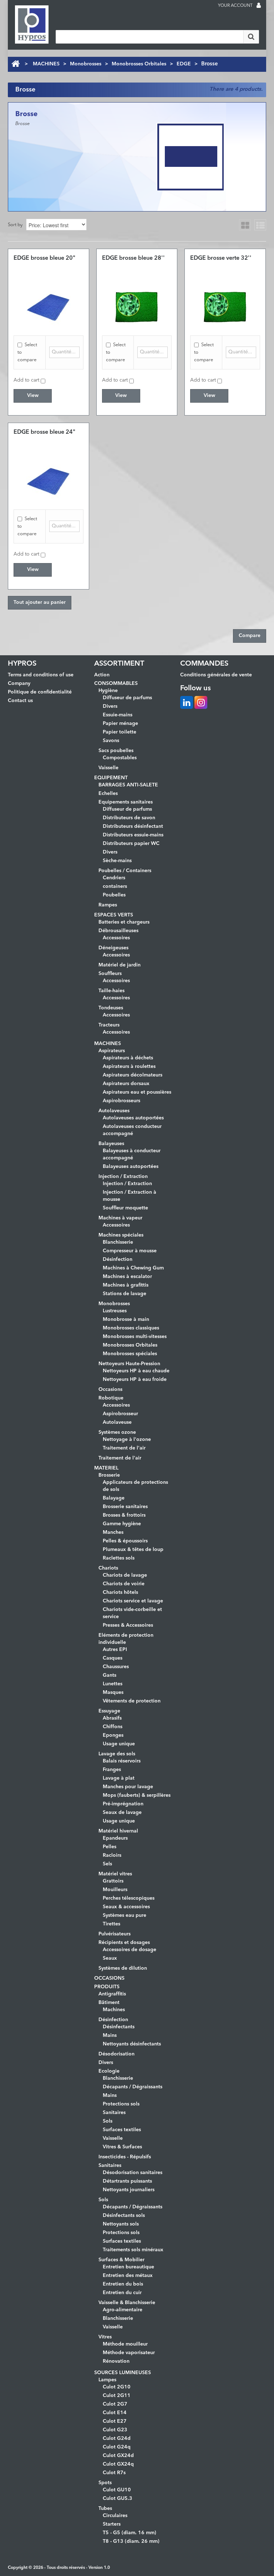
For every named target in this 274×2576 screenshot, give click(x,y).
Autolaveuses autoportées (133, 1118)
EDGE (184, 64)
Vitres (105, 2337)
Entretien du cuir (122, 2293)
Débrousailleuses (118, 931)
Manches (113, 1532)
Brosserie (109, 1475)
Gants (110, 1675)
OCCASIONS (109, 1978)
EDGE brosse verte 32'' (221, 258)
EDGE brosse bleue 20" (44, 258)
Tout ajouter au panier (40, 602)
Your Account (235, 6)
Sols (108, 2121)
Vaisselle (108, 768)
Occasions (110, 1389)
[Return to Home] (16, 64)
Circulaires (115, 2516)
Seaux (110, 1958)
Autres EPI (115, 1650)
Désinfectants (119, 2027)
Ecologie (109, 2071)
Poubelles (114, 895)
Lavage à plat (119, 1778)
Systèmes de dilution (123, 1968)
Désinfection (118, 1259)
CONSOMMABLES (116, 683)
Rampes (108, 905)
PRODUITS (107, 1987)
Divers (110, 706)
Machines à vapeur (120, 1218)
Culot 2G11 (117, 2396)
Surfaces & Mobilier (121, 2260)
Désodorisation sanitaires (133, 2173)
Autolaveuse (117, 1422)
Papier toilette (120, 732)
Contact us (20, 701)
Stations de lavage (125, 1294)
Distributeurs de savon (129, 818)
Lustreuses (115, 1311)
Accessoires (116, 938)
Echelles (108, 794)
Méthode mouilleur (125, 2344)
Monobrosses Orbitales (139, 64)
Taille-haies (111, 991)
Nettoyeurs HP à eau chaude (136, 1371)
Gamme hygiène (122, 1524)
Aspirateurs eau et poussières (137, 1092)
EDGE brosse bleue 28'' (133, 258)
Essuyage (109, 1711)
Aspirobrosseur (120, 1414)
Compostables (120, 758)
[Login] (259, 6)
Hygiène (108, 691)
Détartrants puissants (127, 2181)
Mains (110, 2035)
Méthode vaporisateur (129, 2353)
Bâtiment (109, 2003)
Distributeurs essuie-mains (133, 835)
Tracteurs (109, 1025)
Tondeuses (111, 1008)
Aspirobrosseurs (121, 1101)
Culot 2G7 (115, 2404)
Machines (114, 2010)
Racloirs (112, 1855)
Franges (112, 1770)
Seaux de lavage (122, 1812)
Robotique (111, 1398)
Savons (111, 741)
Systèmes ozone (117, 1432)
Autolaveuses (114, 1111)
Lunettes (113, 1684)
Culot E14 (115, 2413)
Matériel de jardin (120, 965)
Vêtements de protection (132, 1701)
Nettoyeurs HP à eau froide (135, 1379)
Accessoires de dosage (130, 1950)
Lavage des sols (117, 1754)
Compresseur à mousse (130, 1251)
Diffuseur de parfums (127, 698)
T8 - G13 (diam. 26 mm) (131, 2541)
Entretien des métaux (128, 2276)
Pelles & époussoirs (125, 1541)
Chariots (108, 1568)
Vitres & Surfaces (122, 2147)
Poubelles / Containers (125, 871)
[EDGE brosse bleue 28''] (137, 307)
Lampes (107, 2380)
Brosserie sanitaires (125, 1507)
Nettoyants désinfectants (132, 2044)
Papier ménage (120, 723)
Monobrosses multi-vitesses (135, 1337)
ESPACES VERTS (114, 915)
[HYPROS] (32, 24)
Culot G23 (115, 2430)
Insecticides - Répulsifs (125, 2157)
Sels (107, 1864)
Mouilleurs (115, 1890)
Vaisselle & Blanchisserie (127, 2303)
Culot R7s (114, 2473)
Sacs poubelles (116, 751)
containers (115, 886)
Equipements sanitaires (126, 802)
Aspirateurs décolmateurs (133, 1075)
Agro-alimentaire (123, 2310)
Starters (112, 2524)
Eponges (113, 1735)
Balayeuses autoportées (131, 1167)
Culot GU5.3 (118, 2498)
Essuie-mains (118, 715)
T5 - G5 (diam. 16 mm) (130, 2533)
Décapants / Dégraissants (133, 2087)
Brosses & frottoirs (124, 1515)
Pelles (110, 1847)
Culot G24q (117, 2447)
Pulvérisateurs (115, 1934)
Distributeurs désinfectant (133, 826)
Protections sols (121, 2104)
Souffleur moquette (125, 1208)
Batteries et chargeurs (124, 922)
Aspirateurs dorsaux (126, 1084)
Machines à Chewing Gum (133, 1268)
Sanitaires (114, 2113)
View (33, 396)
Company (19, 683)
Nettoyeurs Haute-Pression (129, 1364)
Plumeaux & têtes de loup (133, 1550)
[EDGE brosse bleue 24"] (49, 481)
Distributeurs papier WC (131, 844)
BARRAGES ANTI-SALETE (128, 785)
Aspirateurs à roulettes (129, 1066)
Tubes (105, 2508)
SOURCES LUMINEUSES (123, 2373)
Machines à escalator (127, 1277)
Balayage (114, 1498)
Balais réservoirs (122, 1761)
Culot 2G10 (117, 2387)
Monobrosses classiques (131, 1328)
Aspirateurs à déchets (128, 1058)
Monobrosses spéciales (130, 1354)
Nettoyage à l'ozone (127, 1439)
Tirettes (111, 1924)
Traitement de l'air (124, 1448)
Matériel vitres (115, 1874)
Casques (113, 1658)
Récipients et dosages (124, 1943)
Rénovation (116, 2361)
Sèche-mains (117, 861)
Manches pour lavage (128, 1787)
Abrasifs (112, 1718)
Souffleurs (110, 974)
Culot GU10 (117, 2490)
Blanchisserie (118, 1242)
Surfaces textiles (122, 2130)
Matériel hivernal (118, 1831)
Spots (105, 2483)
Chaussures (116, 1667)
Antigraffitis (112, 1994)
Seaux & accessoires (126, 1907)
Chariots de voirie (124, 1584)
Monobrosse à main (126, 1319)
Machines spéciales (121, 1235)
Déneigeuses (113, 948)
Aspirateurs (112, 1051)
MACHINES (46, 64)
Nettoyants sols (121, 2224)
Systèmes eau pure (125, 1915)
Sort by (15, 225)
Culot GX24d (118, 2456)
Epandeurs (115, 1838)
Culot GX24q (118, 2464)
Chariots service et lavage (133, 1601)
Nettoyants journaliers (129, 2190)
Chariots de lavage (125, 1575)
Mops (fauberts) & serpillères (137, 1795)
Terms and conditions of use (41, 675)
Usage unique (119, 1744)
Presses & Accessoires (128, 1625)
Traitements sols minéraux (133, 2250)
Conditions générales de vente (216, 675)
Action (102, 675)
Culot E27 (115, 2421)
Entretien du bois (123, 2284)
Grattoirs (113, 1881)
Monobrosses (86, 64)
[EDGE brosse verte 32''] (225, 307)
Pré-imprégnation (123, 1804)
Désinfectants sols (124, 2216)
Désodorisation (116, 2054)
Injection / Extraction (123, 1177)
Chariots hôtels (120, 1592)
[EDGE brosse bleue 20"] (49, 307)
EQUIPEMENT (111, 778)
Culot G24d (117, 2438)
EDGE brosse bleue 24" (44, 432)
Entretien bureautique (128, 2267)
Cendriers (114, 878)
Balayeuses (111, 1144)
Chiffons (113, 1727)
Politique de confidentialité (40, 692)
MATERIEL (106, 1468)
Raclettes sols (119, 1558)
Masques (113, 1692)
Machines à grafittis (126, 1285)
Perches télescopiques (129, 1898)
